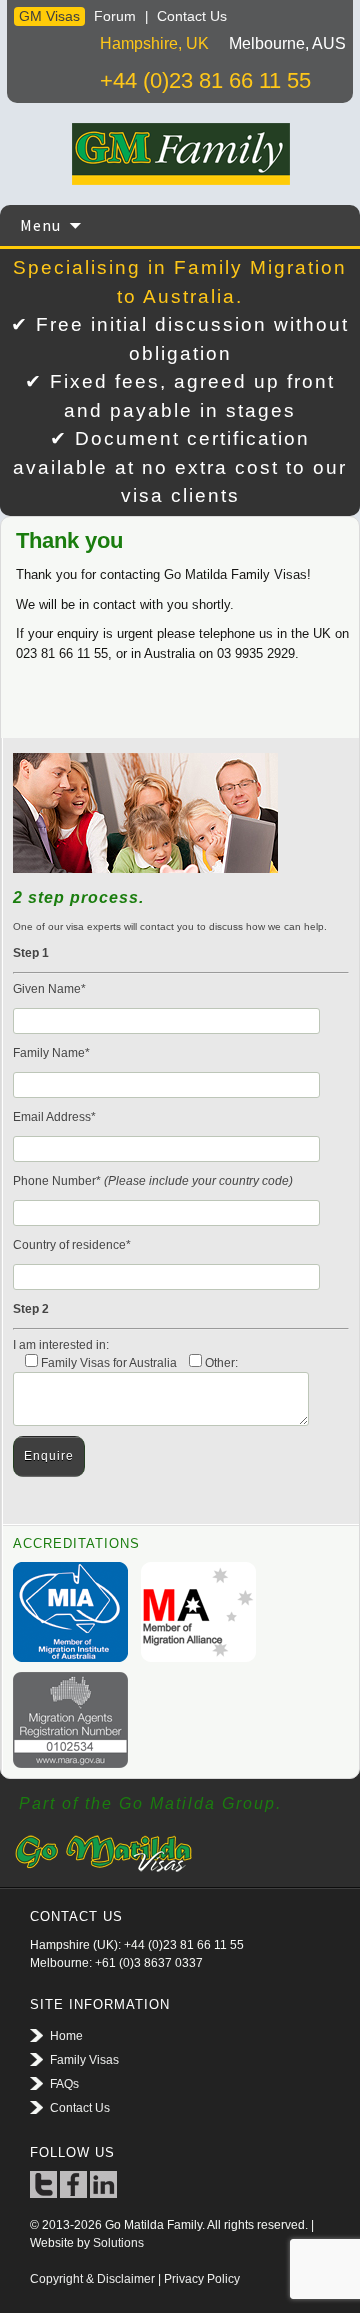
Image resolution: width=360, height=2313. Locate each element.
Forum (115, 16)
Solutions (118, 2243)
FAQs (64, 2084)
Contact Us (192, 16)
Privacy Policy (202, 2279)
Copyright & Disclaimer (92, 2279)
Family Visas (84, 2060)
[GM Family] (180, 154)
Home (66, 2036)
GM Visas (49, 16)
